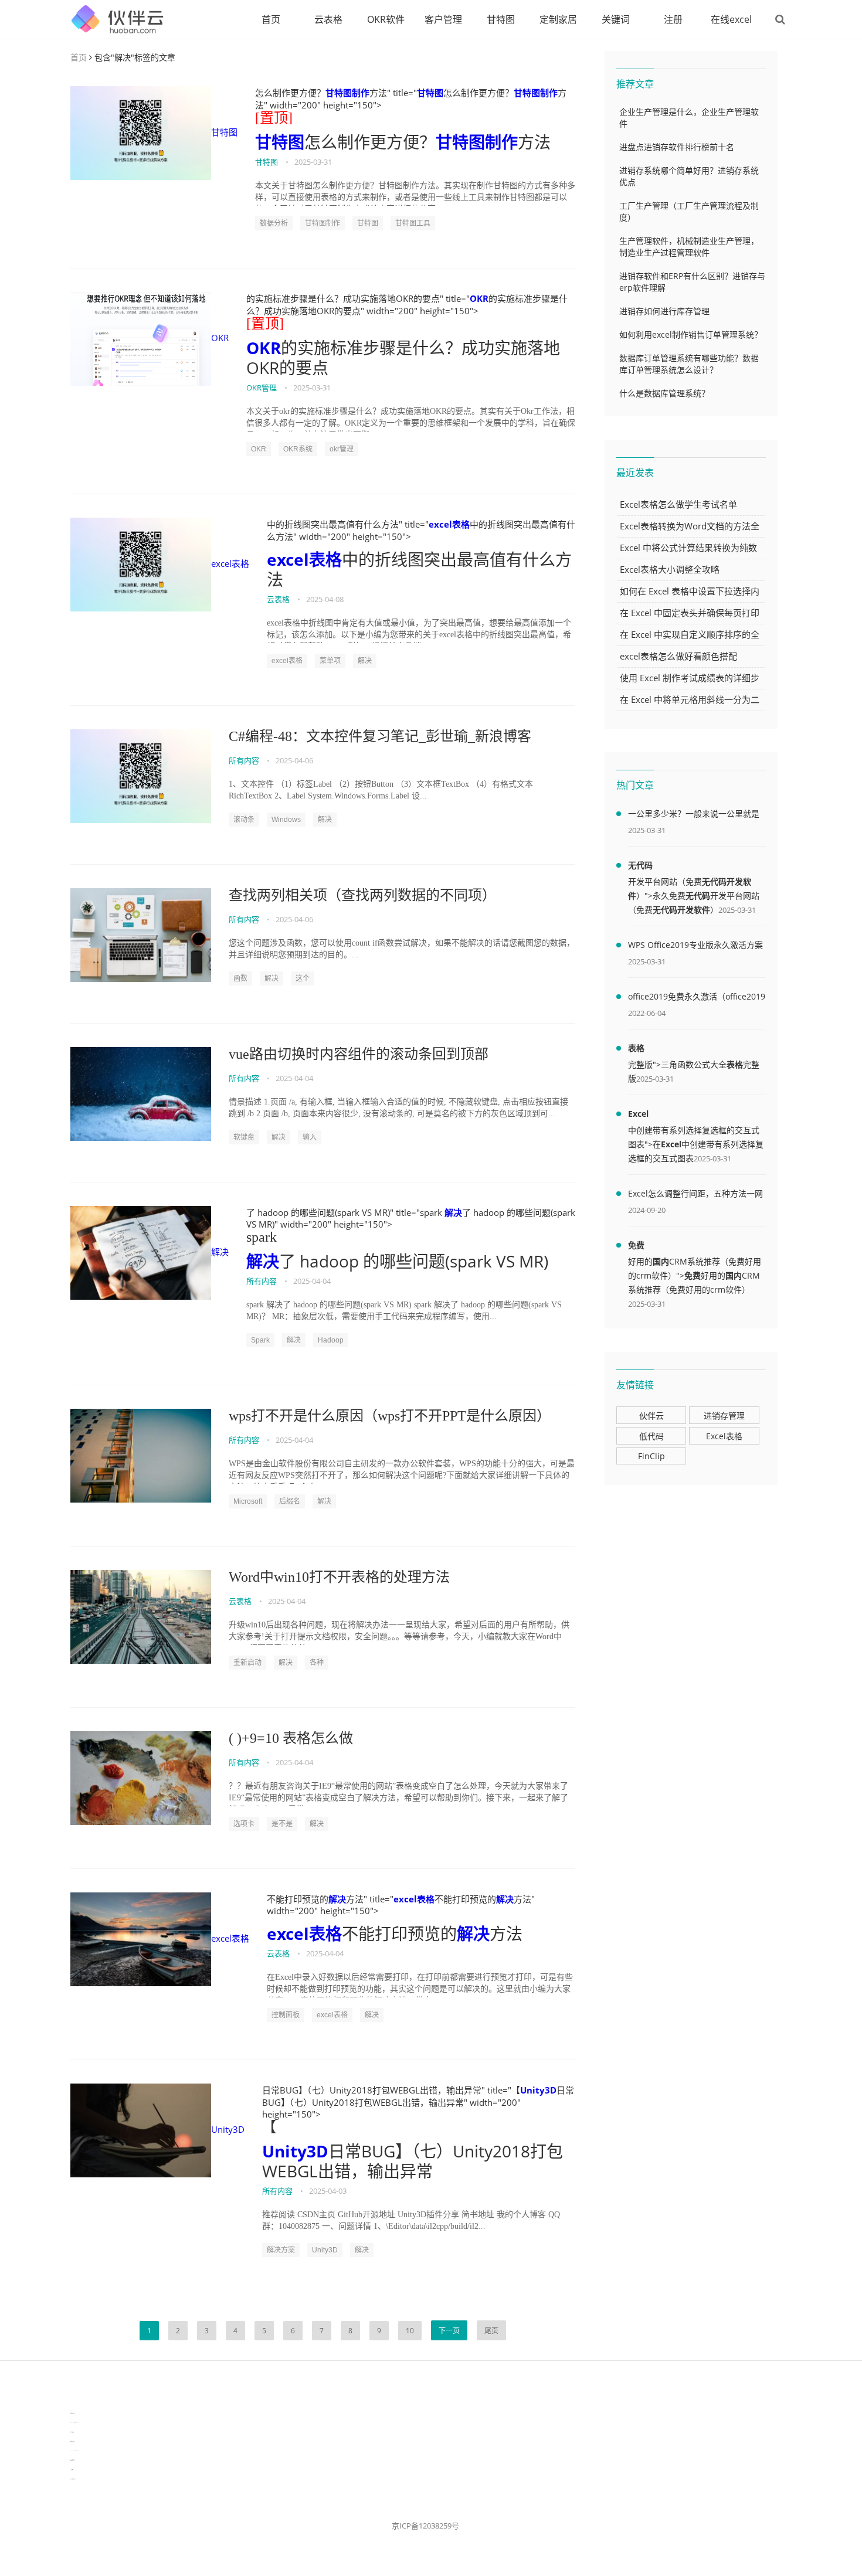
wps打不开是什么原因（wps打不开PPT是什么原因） (390, 1416)
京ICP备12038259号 (425, 2526)
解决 (365, 661)
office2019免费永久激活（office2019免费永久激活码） (697, 998)
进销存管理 (724, 1416)
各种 (317, 1663)
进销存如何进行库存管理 (664, 311)
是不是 (282, 1824)
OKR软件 (386, 19)
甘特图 (501, 19)
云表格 (328, 19)
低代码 (651, 1436)
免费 (636, 1245)
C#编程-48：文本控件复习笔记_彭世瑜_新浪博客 (380, 736)
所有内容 (244, 760)
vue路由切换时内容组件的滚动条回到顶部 (359, 1054)
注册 (673, 19)
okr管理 (342, 449)
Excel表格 (724, 1436)
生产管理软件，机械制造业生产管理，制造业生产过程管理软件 (689, 247)
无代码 (640, 865)
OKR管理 (262, 388)
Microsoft (248, 1501)
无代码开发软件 (681, 910)
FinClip (651, 1456)
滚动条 (244, 820)
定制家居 (558, 19)
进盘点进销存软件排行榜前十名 (677, 147)
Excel (638, 1114)
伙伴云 (651, 1416)
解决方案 (281, 2250)
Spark (260, 1340)
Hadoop (331, 1340)
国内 (661, 1261)
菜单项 (330, 661)
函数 (240, 978)
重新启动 (247, 1663)
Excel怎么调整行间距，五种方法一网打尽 (695, 1195)
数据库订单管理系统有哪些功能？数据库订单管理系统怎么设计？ (689, 364)
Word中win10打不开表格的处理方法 (339, 1577)
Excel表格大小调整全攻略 (670, 569)
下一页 (449, 2331)
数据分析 (274, 223)
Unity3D (228, 2129)
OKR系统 (298, 449)
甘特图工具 (413, 223)
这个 (303, 978)
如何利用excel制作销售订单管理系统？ (691, 334)
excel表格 (230, 563)
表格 (636, 1048)
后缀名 (290, 1501)
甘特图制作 (347, 93)
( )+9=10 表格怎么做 (291, 1738)
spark (262, 1237)
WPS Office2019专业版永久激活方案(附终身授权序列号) (695, 947)
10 (410, 2331)
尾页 (491, 2331)
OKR (220, 338)
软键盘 (244, 1137)
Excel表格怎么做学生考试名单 (678, 504)
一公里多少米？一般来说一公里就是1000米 (694, 815)
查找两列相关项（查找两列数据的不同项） (362, 895)
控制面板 (286, 2015)
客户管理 (443, 19)
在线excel (731, 19)
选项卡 (244, 1824)
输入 (310, 1137)
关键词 (616, 19)
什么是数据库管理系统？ (664, 393)
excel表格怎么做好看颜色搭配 (678, 656)
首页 (271, 19)
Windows (286, 820)
